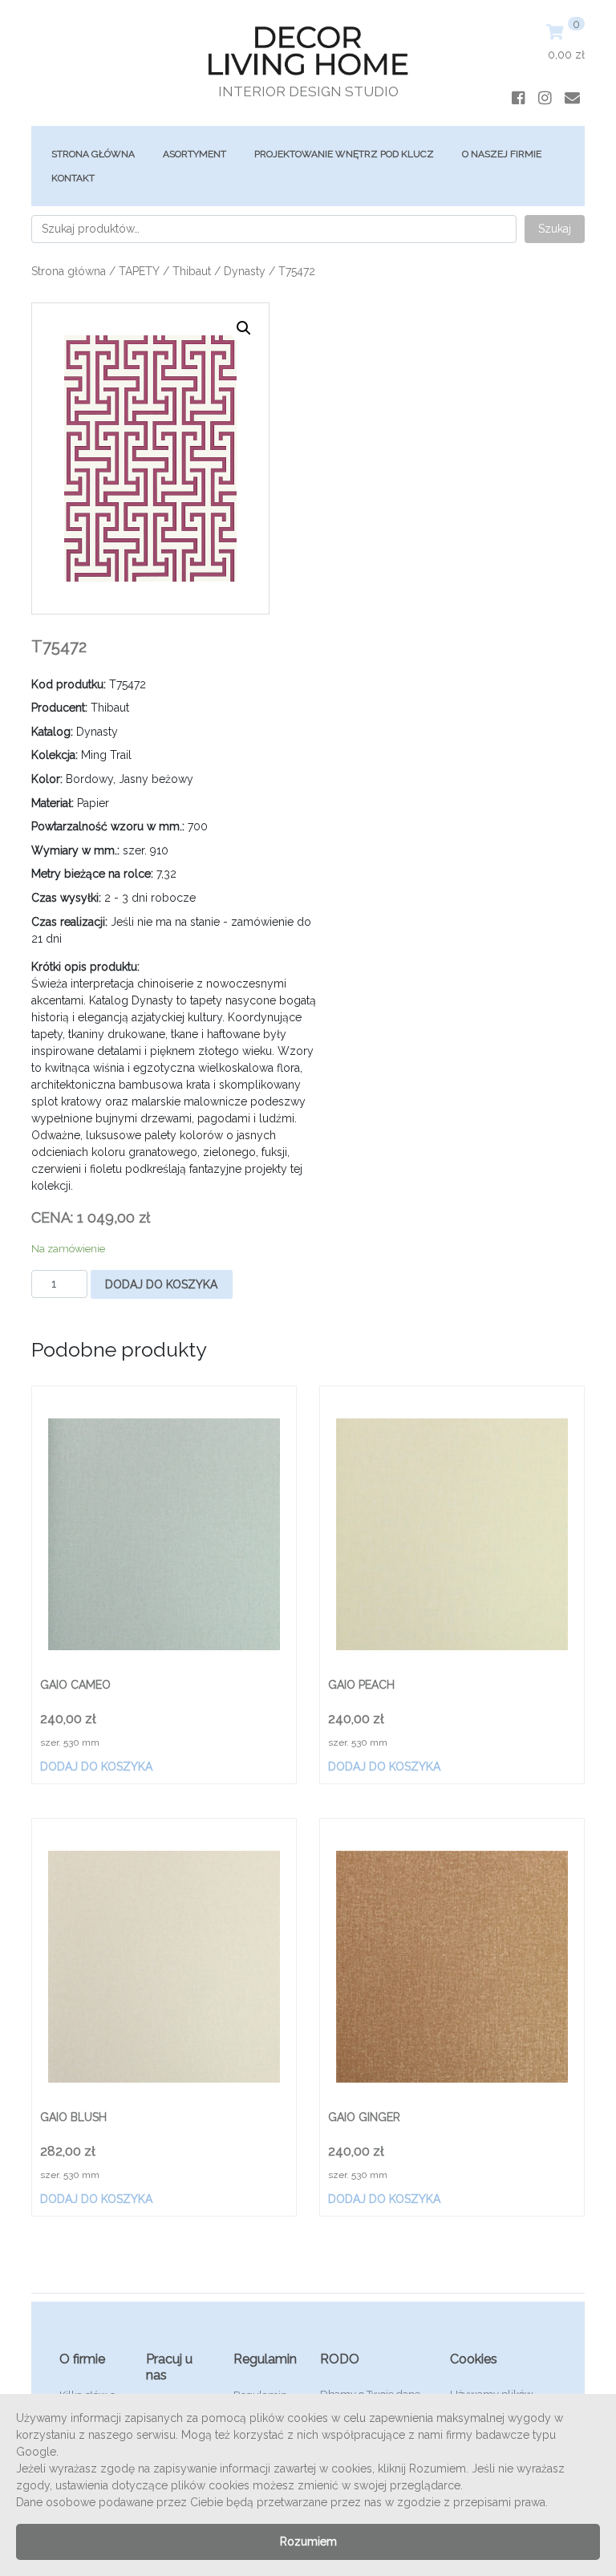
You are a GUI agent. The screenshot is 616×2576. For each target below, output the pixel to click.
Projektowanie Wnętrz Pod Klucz (344, 154)
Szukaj (555, 229)
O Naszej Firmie (502, 154)
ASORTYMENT (195, 154)
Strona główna (93, 154)
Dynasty (245, 271)
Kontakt (73, 178)
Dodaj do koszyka (161, 1284)
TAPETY (139, 271)
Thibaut (192, 271)
